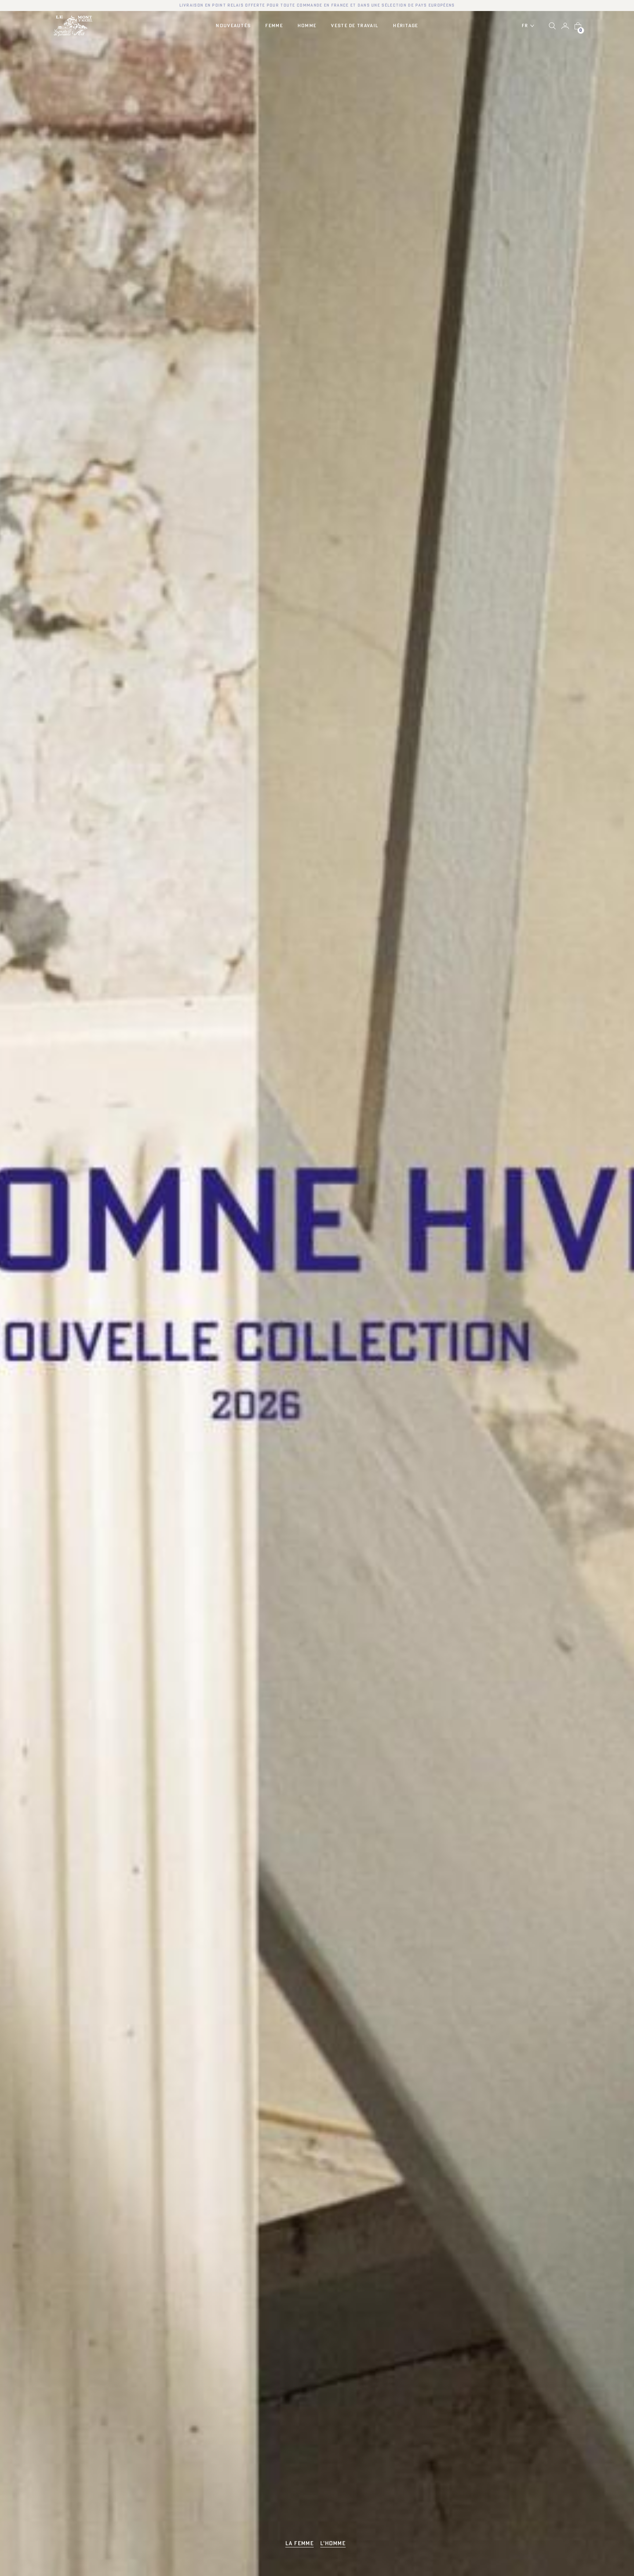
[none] (530, 26)
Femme (274, 26)
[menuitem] (530, 26)
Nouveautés (233, 26)
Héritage (405, 26)
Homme (307, 26)
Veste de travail (355, 26)
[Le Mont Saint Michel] (73, 26)
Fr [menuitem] (525, 26)
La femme (300, 2544)
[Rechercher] (552, 26)
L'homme (333, 2544)
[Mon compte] (565, 26)
